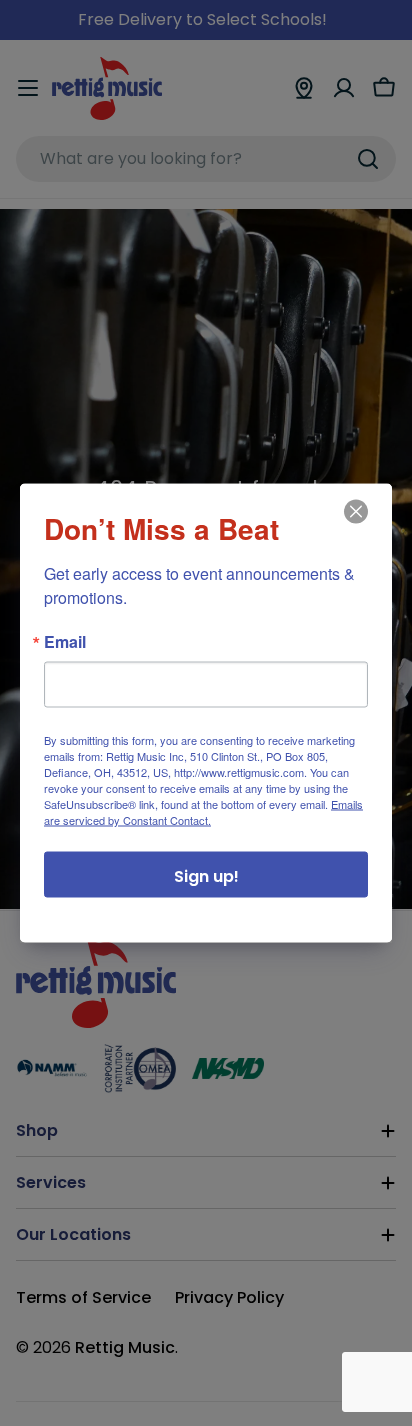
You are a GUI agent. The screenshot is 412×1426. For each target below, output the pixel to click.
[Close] (354, 526)
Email (65, 642)
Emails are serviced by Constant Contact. (203, 812)
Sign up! (206, 876)
